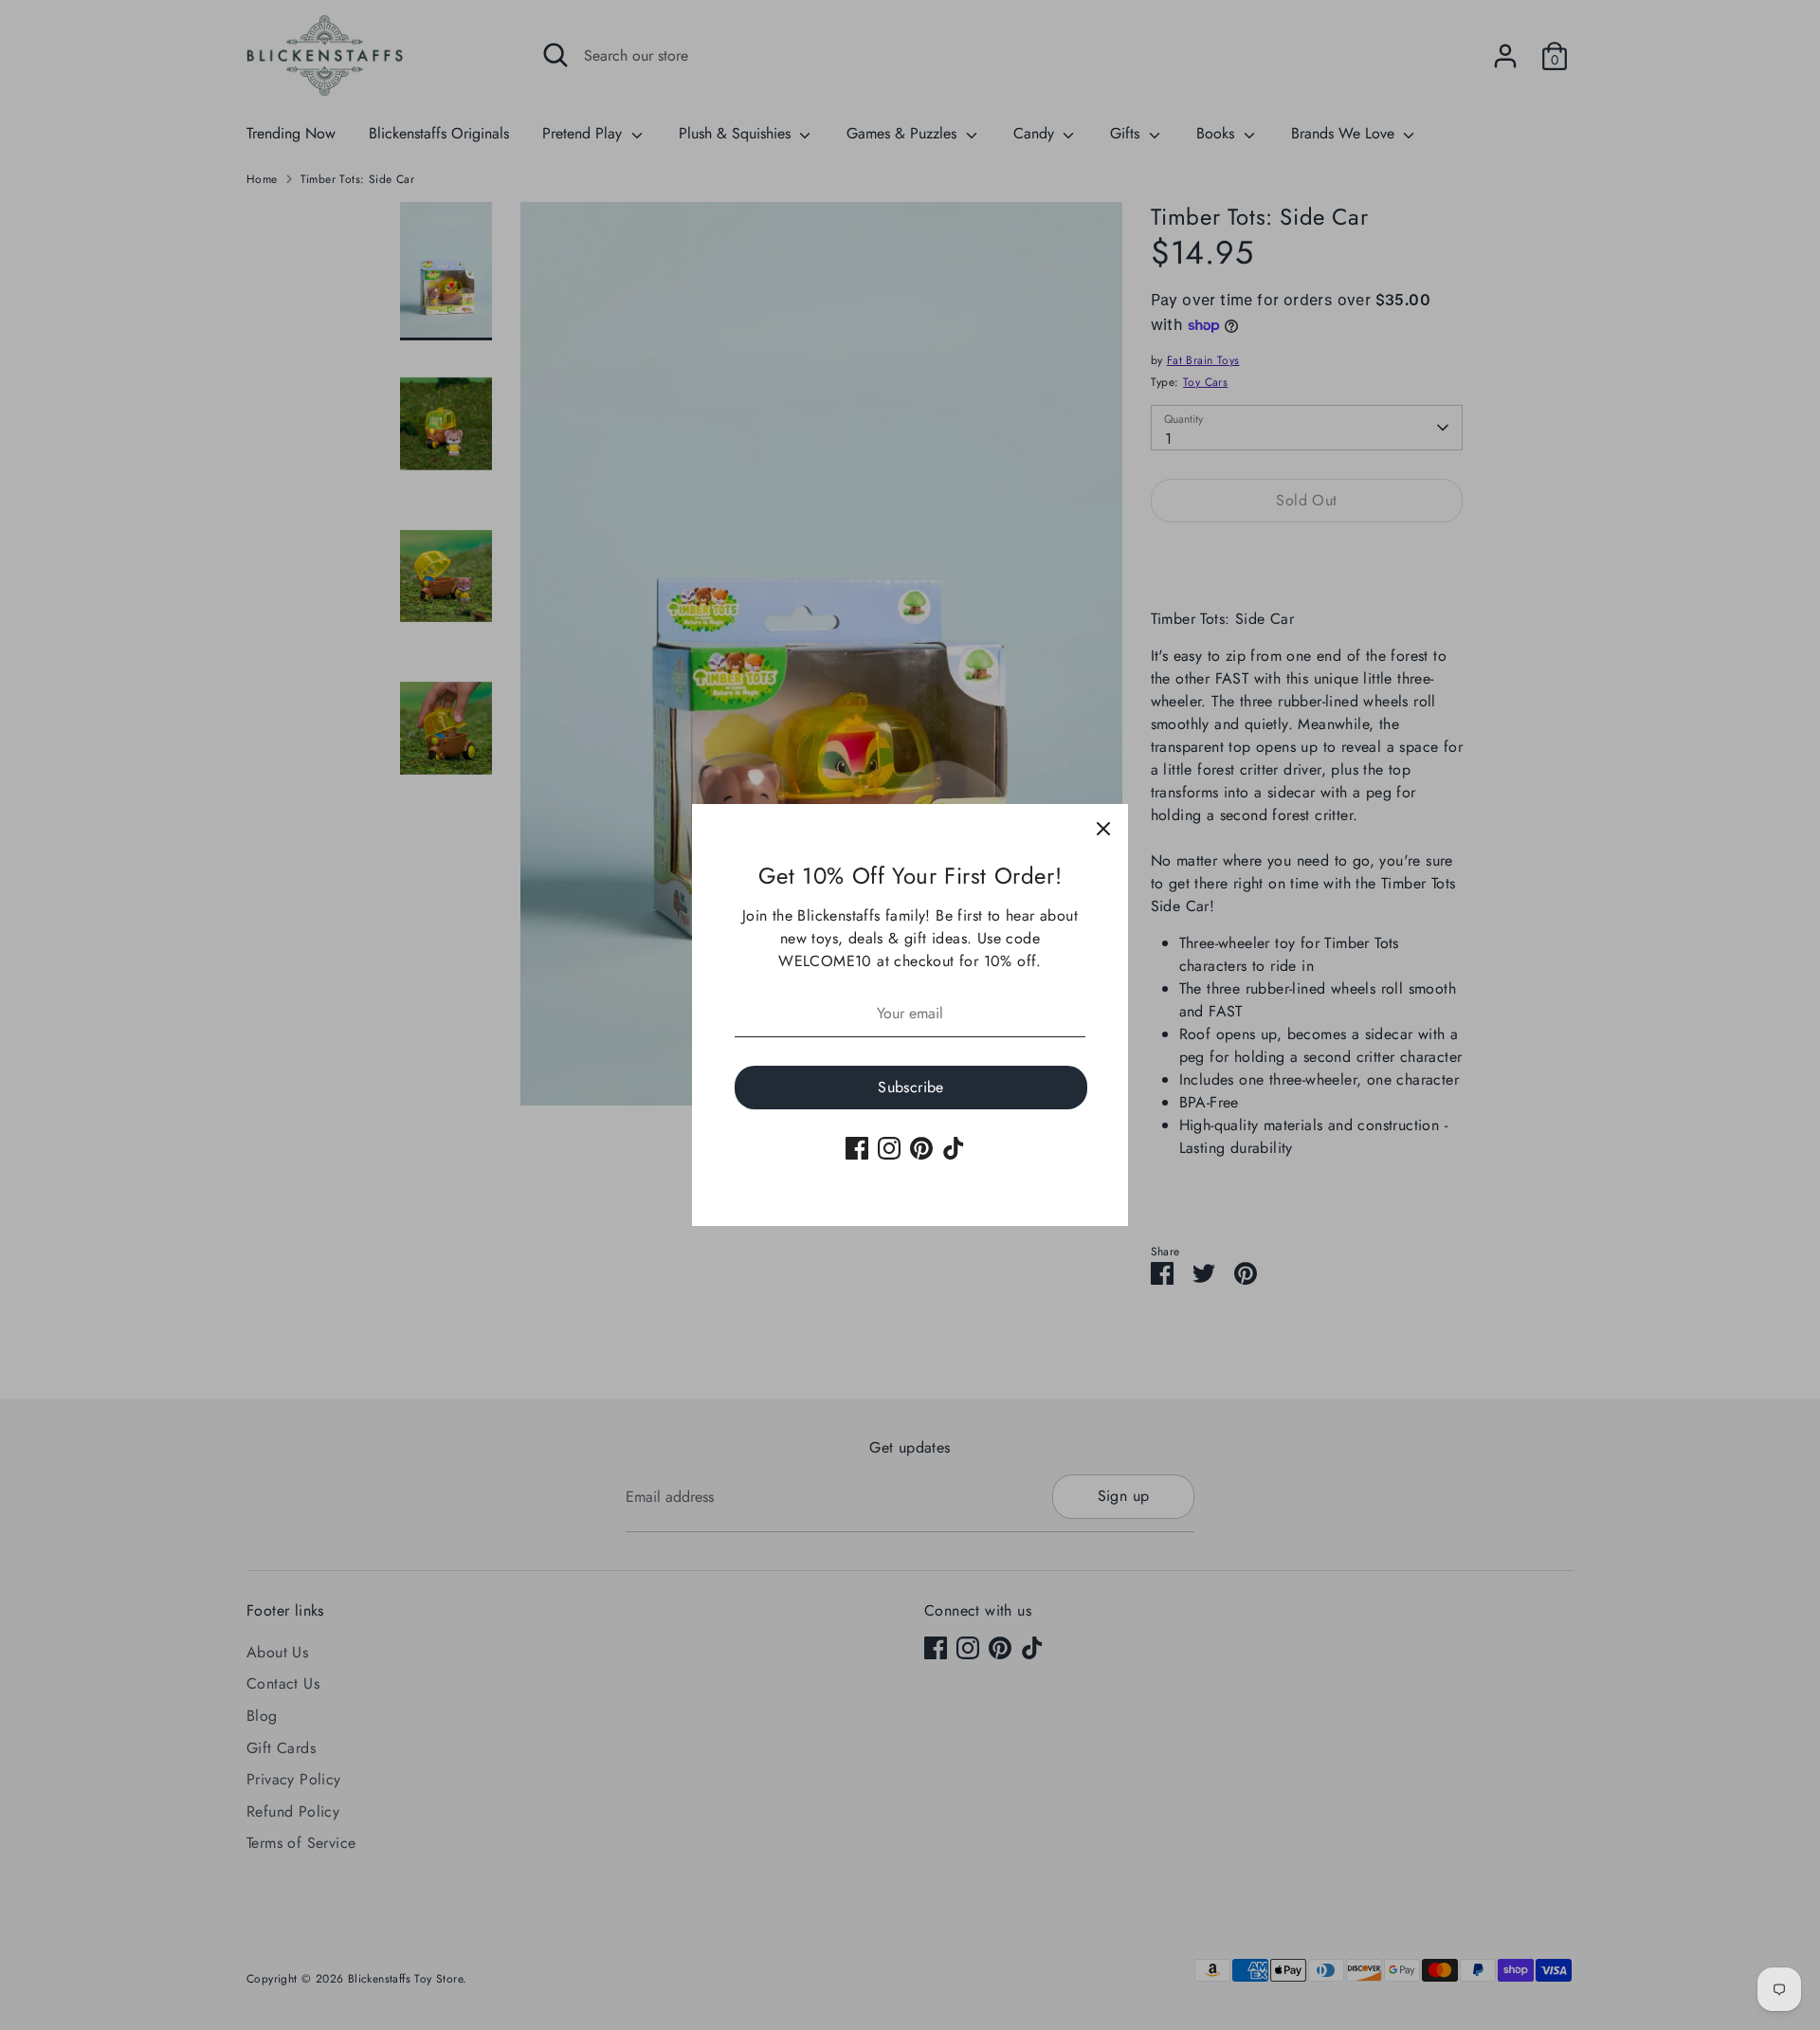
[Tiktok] (954, 1148)
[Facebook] (857, 1148)
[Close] (1103, 829)
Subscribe (911, 1087)
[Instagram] (889, 1148)
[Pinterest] (921, 1148)
